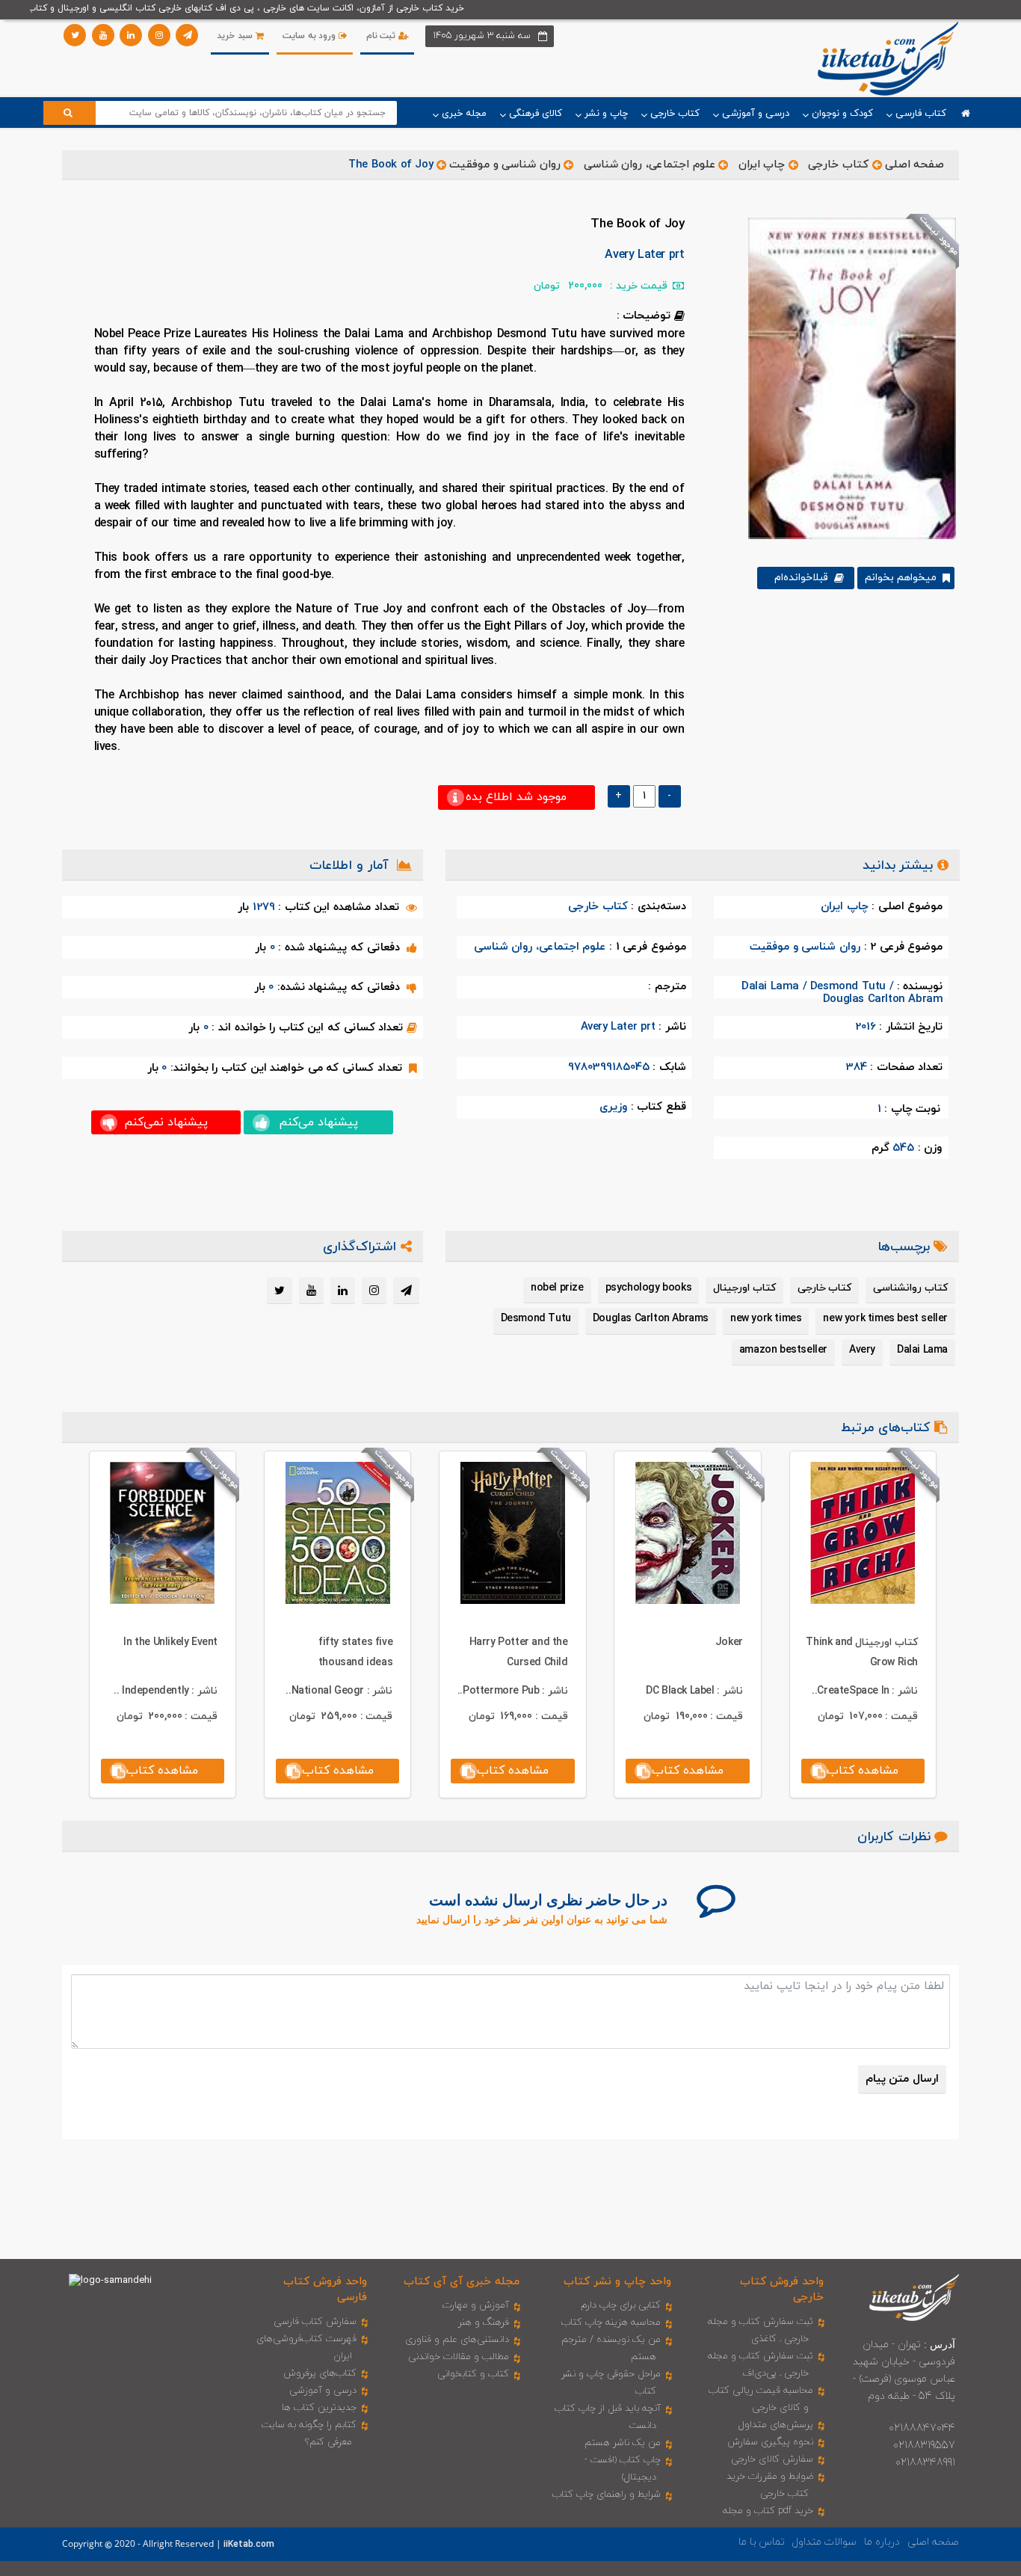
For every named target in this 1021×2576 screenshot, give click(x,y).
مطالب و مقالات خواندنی (459, 2357)
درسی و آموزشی (323, 2391)
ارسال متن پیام (902, 2079)
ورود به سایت (311, 36)
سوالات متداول (824, 2542)
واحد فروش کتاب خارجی (782, 2290)
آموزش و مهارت (476, 2305)
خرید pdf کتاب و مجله (768, 2511)
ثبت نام (382, 36)
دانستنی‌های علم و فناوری (457, 2340)
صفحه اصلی (915, 165)
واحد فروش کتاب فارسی (325, 2290)
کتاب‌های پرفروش (320, 2373)
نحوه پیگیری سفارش (770, 2442)
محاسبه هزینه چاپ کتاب (611, 2323)
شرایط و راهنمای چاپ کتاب (607, 2494)
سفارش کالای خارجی (772, 2459)
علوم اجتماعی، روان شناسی (650, 165)
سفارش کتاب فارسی (315, 2322)
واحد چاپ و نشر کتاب (617, 2282)
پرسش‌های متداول (776, 2425)
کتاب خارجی (838, 165)
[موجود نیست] (846, 378)
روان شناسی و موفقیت (505, 165)
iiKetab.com (249, 2545)
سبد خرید (236, 36)
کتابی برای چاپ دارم (621, 2305)
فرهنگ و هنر (484, 2323)
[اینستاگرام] (159, 35)
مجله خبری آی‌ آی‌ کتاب (462, 2282)
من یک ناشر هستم (623, 2443)
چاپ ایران (760, 165)
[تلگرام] (187, 35)
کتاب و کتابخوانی (473, 2374)
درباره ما (882, 2542)
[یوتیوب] (103, 35)
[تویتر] (75, 35)
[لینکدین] (131, 35)
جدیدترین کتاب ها (319, 2408)
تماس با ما (762, 2542)
